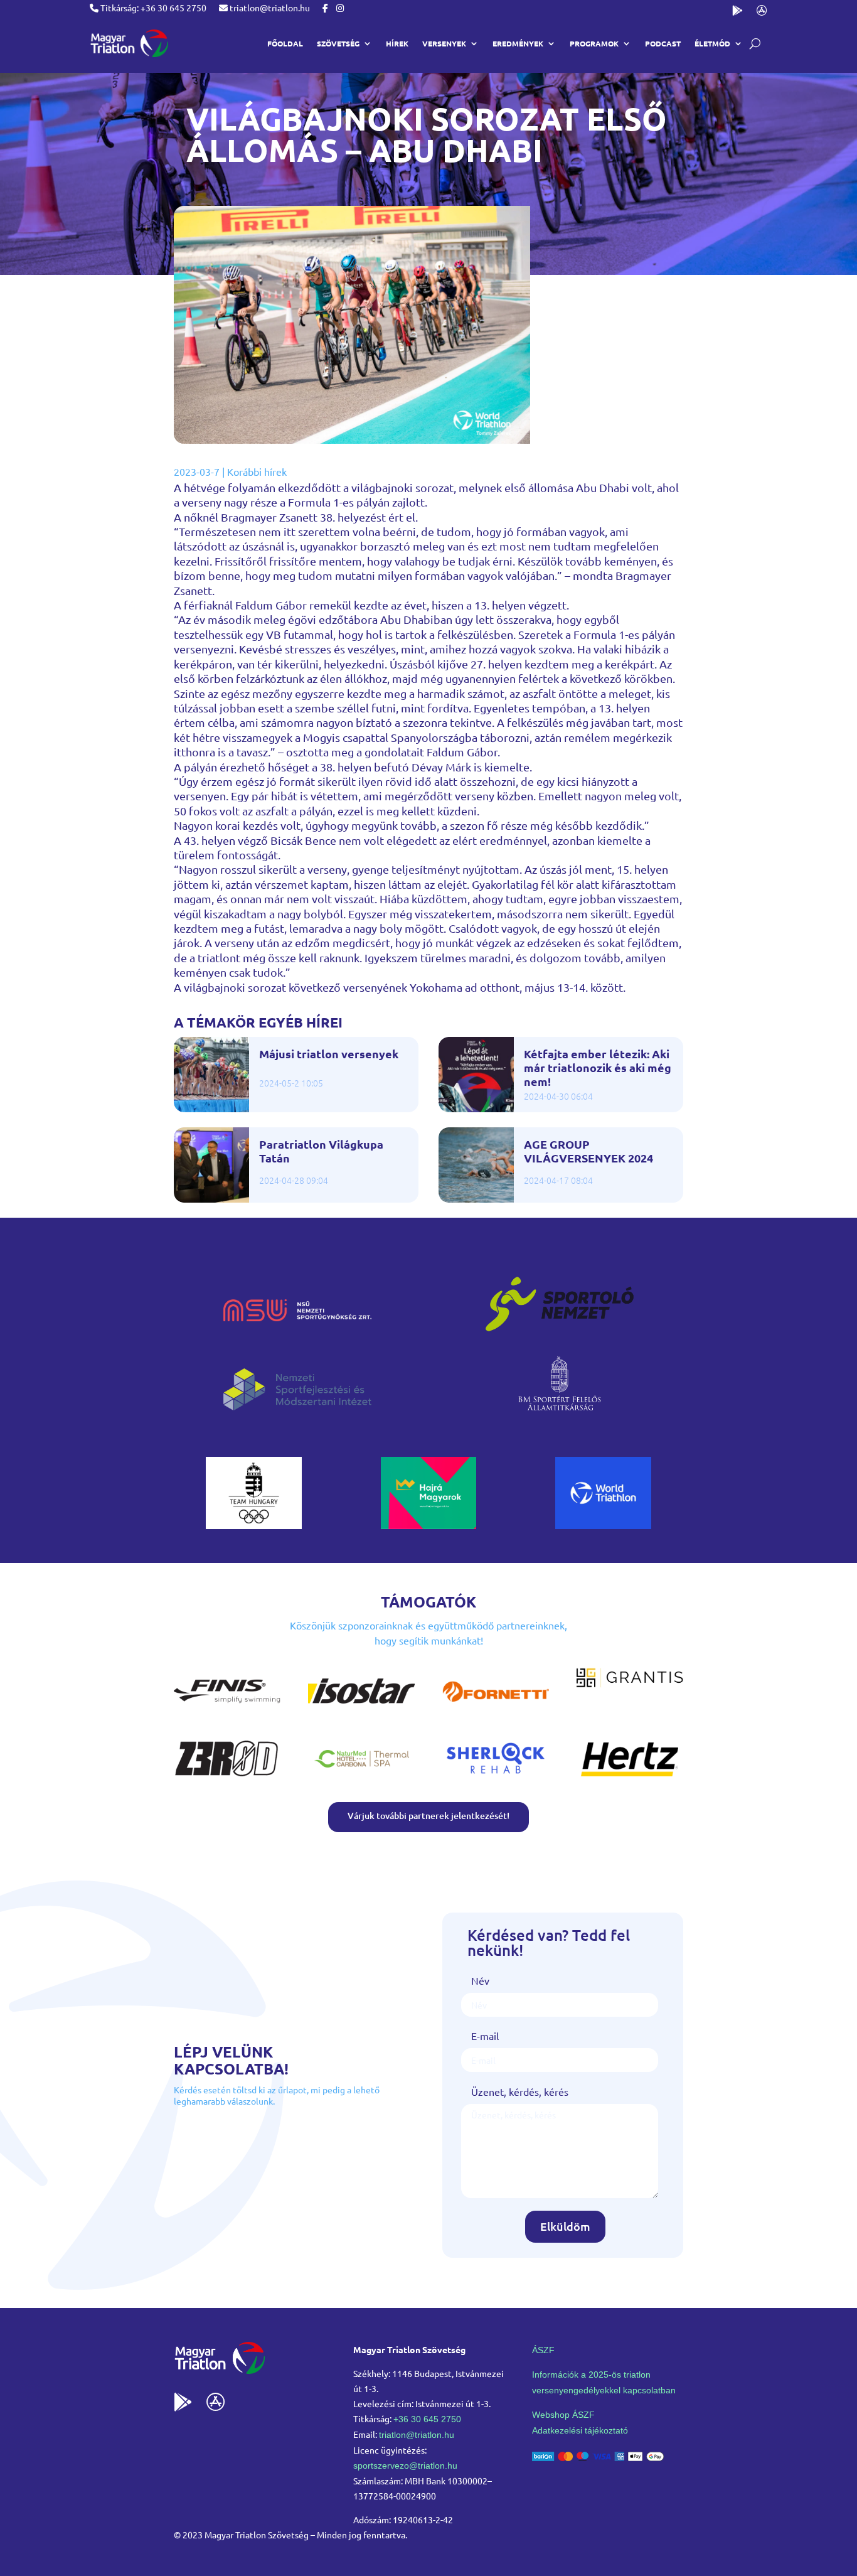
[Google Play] (737, 13)
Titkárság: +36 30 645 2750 (152, 8)
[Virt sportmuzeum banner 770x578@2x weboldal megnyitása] (429, 1525)
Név (480, 1980)
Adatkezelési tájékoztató (580, 2430)
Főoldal (285, 43)
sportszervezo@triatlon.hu (405, 2466)
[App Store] (762, 13)
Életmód (712, 43)
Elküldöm (565, 2226)
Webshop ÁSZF (563, 2415)
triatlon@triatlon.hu (269, 8)
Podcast (663, 43)
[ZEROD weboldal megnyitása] (227, 1778)
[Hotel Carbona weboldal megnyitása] (361, 1778)
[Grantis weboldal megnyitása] (630, 1683)
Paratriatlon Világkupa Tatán (321, 1151)
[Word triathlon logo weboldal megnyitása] (603, 1525)
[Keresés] (755, 44)
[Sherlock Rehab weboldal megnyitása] (496, 1778)
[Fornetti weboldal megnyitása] (496, 1710)
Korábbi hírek (257, 471)
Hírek (397, 43)
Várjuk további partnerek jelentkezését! (428, 1816)
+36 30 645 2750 (427, 2419)
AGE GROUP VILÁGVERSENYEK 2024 (588, 1151)
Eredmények (518, 43)
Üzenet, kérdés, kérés (520, 2091)
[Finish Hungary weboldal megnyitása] (227, 1710)
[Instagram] (340, 8)
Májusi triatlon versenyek (329, 1054)
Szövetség (338, 43)
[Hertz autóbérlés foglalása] (630, 1778)
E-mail (485, 2036)
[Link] (129, 43)
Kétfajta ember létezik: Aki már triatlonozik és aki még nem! (598, 1067)
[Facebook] (325, 8)
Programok (594, 43)
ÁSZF (543, 2350)
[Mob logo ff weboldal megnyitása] (254, 1525)
